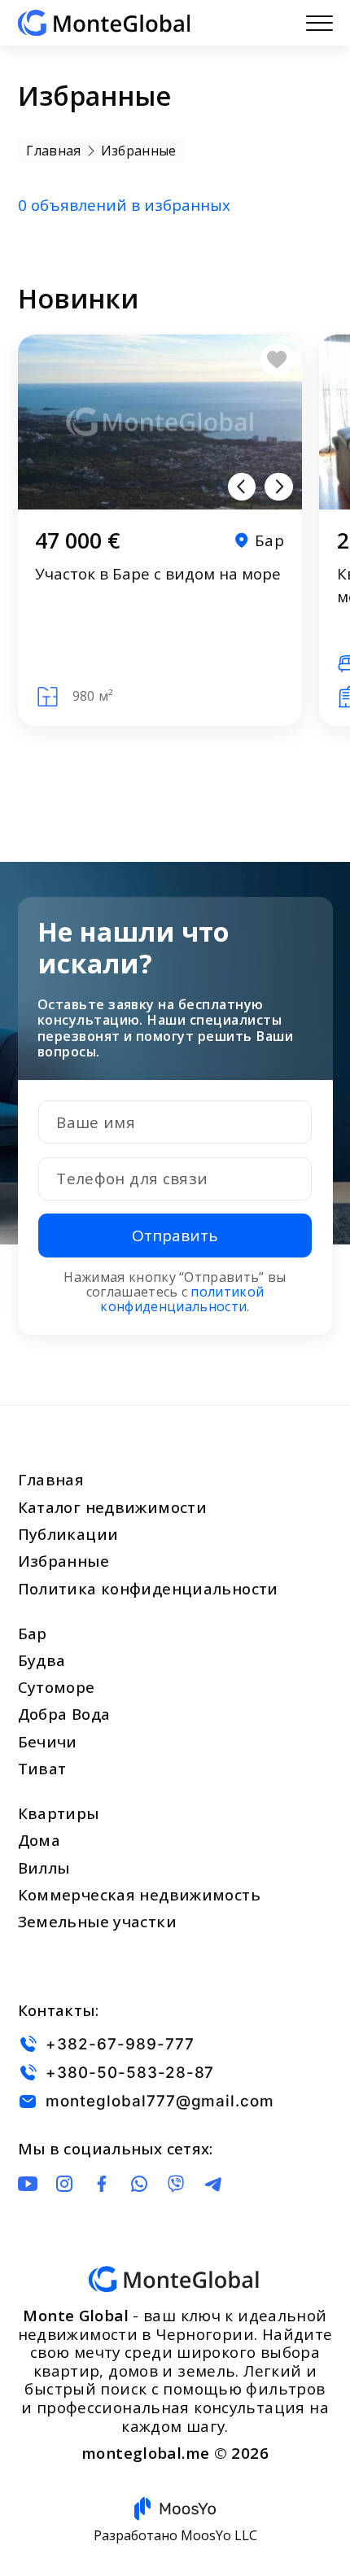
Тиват (42, 1769)
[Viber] (176, 2184)
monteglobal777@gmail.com (160, 2101)
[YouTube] (28, 2184)
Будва (42, 1660)
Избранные (63, 1561)
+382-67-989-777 (120, 2044)
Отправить (175, 1236)
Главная (51, 1480)
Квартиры (59, 1813)
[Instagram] (64, 2184)
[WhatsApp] (139, 2184)
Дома (39, 1840)
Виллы (44, 1868)
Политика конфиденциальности (148, 1589)
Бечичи (48, 1742)
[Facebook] (102, 2184)
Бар (33, 1634)
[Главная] (104, 23)
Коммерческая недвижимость (139, 1895)
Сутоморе (57, 1687)
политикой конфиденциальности (182, 1299)
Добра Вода (64, 1714)
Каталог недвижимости (113, 1507)
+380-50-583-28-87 (130, 2073)
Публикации (68, 1534)
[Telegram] (213, 2184)
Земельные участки (97, 1922)
